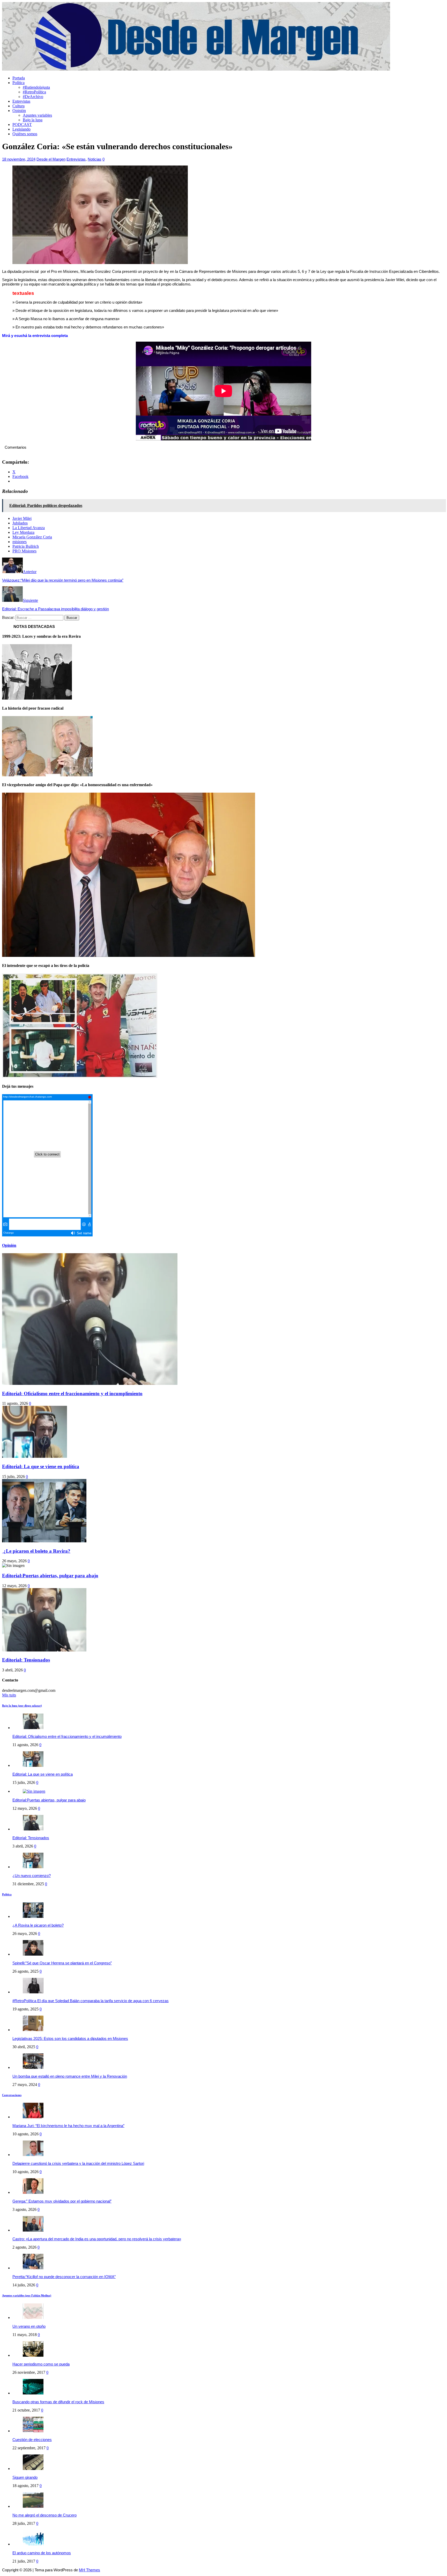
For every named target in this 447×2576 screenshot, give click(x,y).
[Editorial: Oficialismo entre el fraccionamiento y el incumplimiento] (33, 1728)
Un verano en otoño (29, 2326)
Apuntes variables (37, 115)
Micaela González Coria (32, 537)
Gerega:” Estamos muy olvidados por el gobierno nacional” (62, 2201)
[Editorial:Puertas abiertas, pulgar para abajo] (34, 1791)
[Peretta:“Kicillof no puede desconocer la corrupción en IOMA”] (33, 2268)
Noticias (95, 159)
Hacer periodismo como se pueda (41, 2364)
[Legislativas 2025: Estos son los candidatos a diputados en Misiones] (33, 2030)
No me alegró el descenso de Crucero (44, 2515)
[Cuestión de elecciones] (33, 2431)
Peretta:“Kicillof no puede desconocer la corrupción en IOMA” (64, 2277)
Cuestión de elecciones (32, 2440)
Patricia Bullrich (26, 546)
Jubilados (20, 523)
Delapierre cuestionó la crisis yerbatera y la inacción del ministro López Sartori (78, 2163)
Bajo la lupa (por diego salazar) (22, 1706)
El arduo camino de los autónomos (42, 2553)
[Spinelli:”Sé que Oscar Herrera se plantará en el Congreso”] (33, 1954)
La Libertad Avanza (29, 528)
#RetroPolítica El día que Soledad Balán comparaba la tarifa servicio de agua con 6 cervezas (91, 2001)
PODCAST (22, 125)
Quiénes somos (25, 134)
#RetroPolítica (34, 92)
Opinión (19, 111)
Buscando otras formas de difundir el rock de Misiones (58, 2402)
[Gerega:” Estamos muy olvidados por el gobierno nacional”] (33, 2192)
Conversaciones (12, 2095)
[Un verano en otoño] (33, 2318)
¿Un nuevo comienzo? (32, 1876)
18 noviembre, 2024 (19, 159)
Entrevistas (21, 101)
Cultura (18, 106)
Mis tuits (9, 1695)
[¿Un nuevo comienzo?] (33, 1867)
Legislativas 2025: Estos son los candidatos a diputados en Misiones (70, 2038)
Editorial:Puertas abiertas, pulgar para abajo (50, 1576)
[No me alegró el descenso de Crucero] (33, 2506)
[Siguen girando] (33, 2469)
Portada (19, 78)
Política (18, 83)
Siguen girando (25, 2477)
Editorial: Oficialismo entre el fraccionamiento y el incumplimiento (72, 1394)
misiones (20, 542)
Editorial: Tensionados (26, 1660)
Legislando (21, 129)
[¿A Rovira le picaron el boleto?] (33, 1916)
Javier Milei (22, 518)
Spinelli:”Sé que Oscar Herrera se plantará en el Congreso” (62, 1963)
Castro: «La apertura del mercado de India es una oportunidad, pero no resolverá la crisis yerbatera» (97, 2239)
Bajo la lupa (33, 120)
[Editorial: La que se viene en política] (33, 1765)
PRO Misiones (24, 551)
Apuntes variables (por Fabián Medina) (27, 2295)
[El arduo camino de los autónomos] (33, 2544)
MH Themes (90, 2570)
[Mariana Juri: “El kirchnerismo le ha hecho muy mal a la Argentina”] (33, 2117)
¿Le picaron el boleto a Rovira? (36, 1551)
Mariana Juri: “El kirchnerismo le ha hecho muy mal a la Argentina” (68, 2126)
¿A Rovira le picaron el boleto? (38, 1925)
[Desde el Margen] (196, 69)
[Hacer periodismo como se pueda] (33, 2355)
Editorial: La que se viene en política (41, 1466)
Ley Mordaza (23, 532)
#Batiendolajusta (36, 87)
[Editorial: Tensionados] (33, 1829)
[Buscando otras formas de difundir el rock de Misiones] (33, 2393)
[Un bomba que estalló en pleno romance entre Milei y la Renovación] (33, 2067)
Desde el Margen (51, 159)
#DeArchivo (33, 97)
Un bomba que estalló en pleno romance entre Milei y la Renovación (70, 2076)
